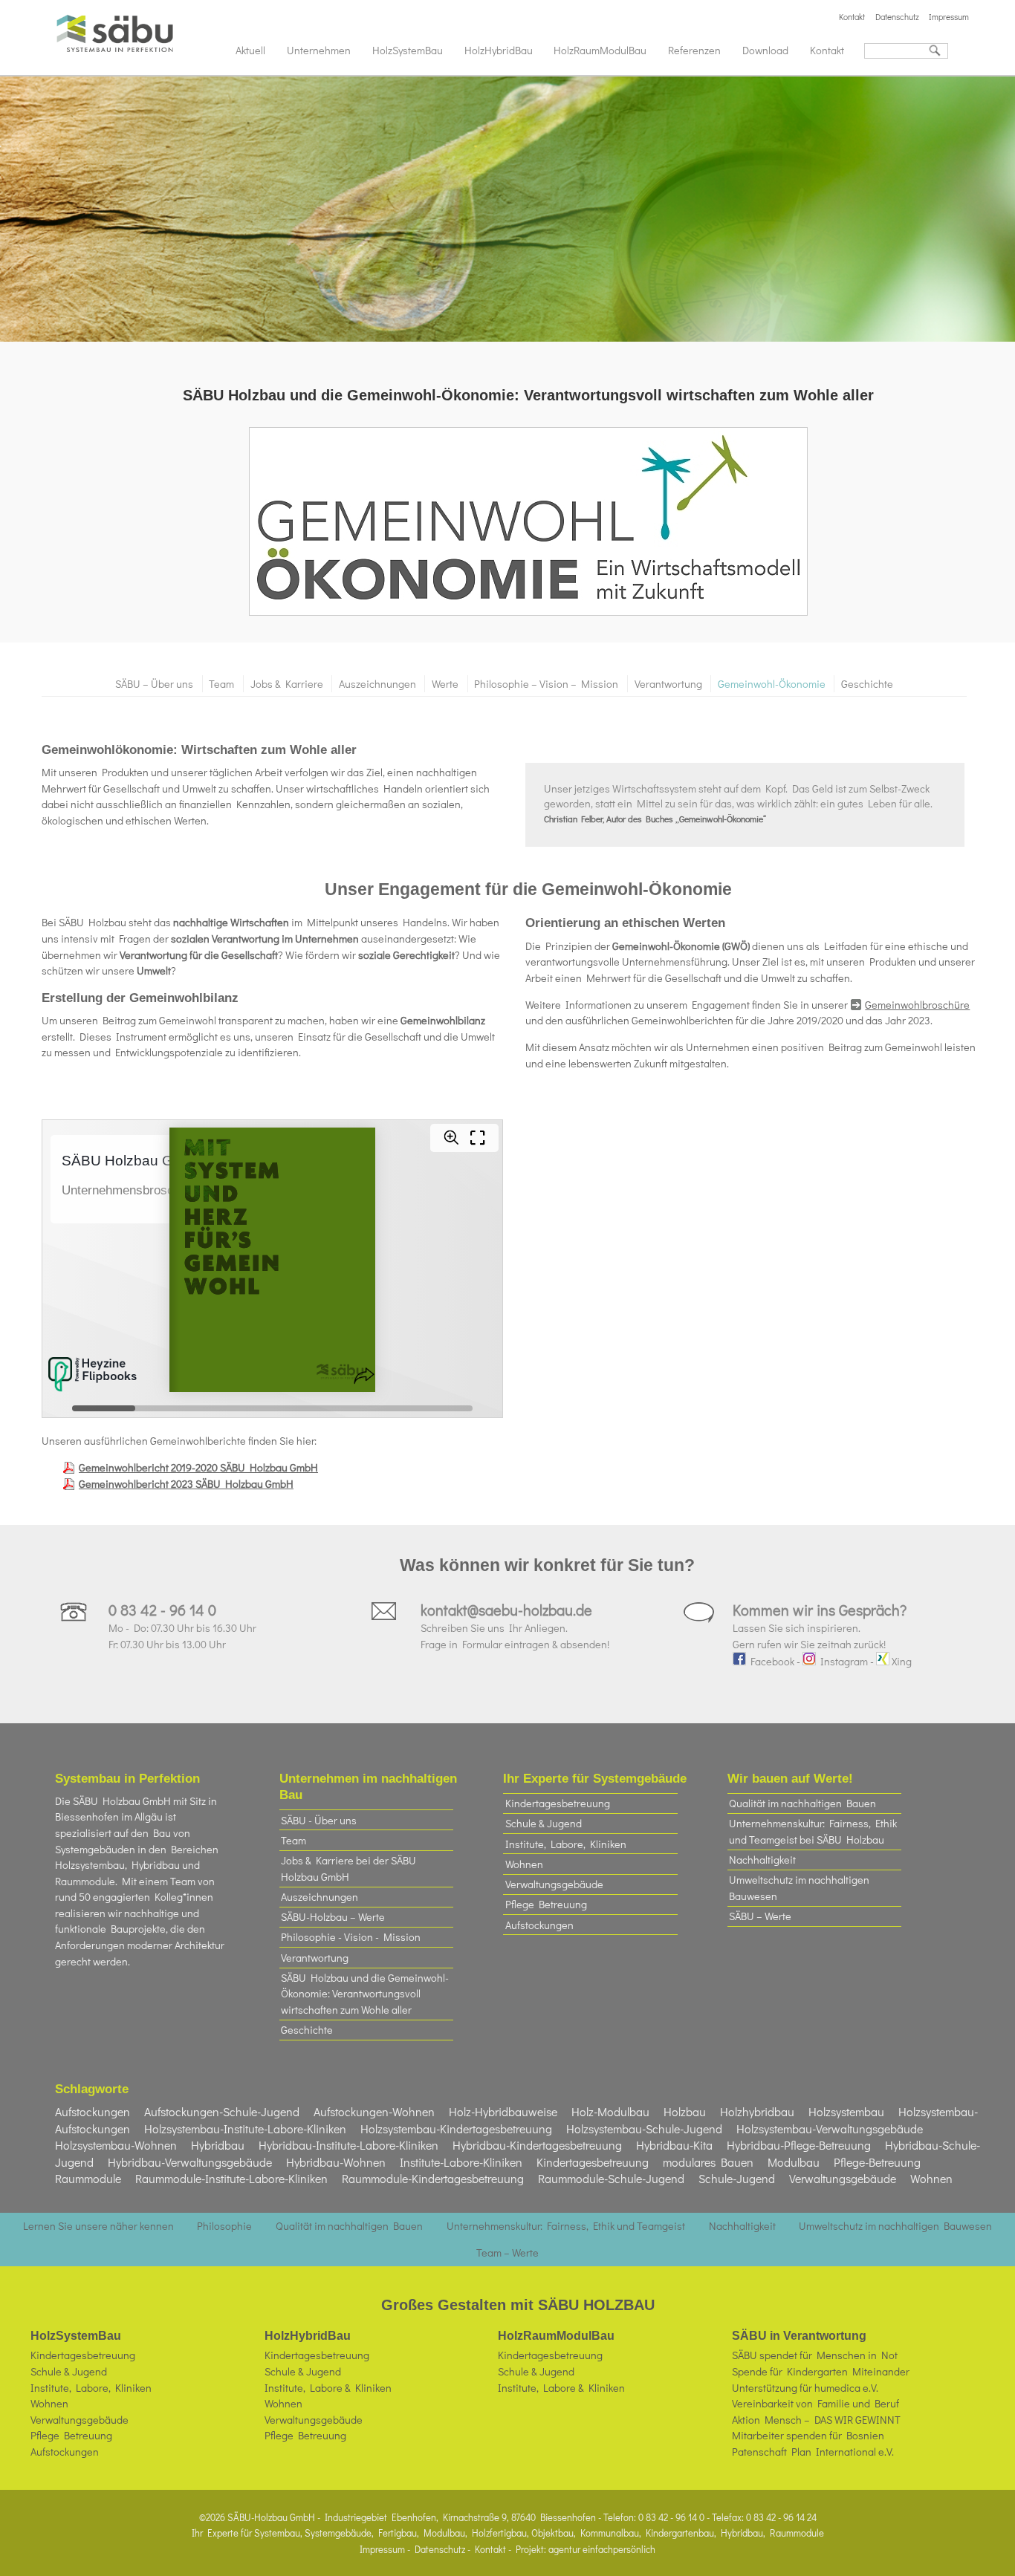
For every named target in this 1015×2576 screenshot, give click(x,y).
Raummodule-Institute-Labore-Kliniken (231, 2178)
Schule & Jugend (544, 1823)
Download (765, 50)
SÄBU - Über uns (319, 1820)
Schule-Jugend (737, 2178)
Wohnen (524, 1864)
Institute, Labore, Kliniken (566, 1844)
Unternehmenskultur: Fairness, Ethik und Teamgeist (566, 2226)
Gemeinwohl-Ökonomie (772, 684)
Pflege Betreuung (546, 1904)
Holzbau (685, 2111)
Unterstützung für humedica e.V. (805, 2388)
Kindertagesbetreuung (558, 1803)
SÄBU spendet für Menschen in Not (815, 2355)
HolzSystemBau (408, 50)
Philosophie (224, 2226)
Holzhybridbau (757, 2111)
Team (221, 684)
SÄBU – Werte (760, 1916)
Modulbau (794, 2162)
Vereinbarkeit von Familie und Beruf (815, 2403)
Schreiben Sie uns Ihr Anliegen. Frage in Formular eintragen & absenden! (515, 1627)
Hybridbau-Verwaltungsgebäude (190, 2162)
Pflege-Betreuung (877, 2162)
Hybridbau (218, 2145)
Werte (445, 684)
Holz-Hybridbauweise (503, 2111)
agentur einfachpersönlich (602, 2549)
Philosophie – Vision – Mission (546, 684)
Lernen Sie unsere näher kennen (98, 2226)
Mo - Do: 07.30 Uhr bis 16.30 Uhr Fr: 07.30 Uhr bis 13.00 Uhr (182, 1627)
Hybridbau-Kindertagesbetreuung (537, 2145)
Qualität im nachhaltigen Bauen (802, 1803)
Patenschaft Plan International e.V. (813, 2452)
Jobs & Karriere (287, 684)
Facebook (770, 1661)
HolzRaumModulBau (600, 50)
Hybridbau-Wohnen (336, 2162)
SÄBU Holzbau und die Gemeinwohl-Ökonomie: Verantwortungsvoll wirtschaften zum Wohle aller (365, 1994)
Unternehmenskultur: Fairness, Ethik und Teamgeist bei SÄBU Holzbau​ (813, 1831)
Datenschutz (897, 17)
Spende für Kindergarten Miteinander (821, 2371)
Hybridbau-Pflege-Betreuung (799, 2145)
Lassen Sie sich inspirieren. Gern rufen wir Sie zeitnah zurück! (820, 1627)
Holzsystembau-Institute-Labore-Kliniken (245, 2128)
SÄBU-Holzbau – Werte (333, 1917)
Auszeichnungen (377, 684)
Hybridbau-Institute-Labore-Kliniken (348, 2145)
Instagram (842, 1661)
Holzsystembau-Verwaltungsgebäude (830, 2128)
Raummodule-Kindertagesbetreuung (433, 2178)
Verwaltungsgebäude (554, 1884)
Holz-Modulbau (610, 2111)
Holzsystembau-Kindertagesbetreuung (456, 2128)
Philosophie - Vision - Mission (351, 1937)
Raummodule (88, 2178)
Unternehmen (319, 50)
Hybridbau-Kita (674, 2145)
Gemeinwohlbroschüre (917, 1005)
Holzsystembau (846, 2111)
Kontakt (852, 17)
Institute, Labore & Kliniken (328, 2388)
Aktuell (250, 50)
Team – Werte (507, 2253)
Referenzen (694, 50)
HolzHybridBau (499, 50)
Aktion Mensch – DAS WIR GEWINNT (816, 2420)
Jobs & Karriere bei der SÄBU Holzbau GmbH (348, 1868)
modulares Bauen (708, 2162)
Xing (901, 1661)
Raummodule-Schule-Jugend (611, 2178)
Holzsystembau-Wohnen (116, 2145)
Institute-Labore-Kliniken (461, 2162)
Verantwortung (668, 684)
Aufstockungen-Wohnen (374, 2111)
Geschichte (867, 684)
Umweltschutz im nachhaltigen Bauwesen (799, 1888)
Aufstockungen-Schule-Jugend (222, 2111)
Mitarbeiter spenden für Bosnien (808, 2435)
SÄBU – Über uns (154, 684)
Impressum (949, 17)
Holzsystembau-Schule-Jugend (644, 2128)
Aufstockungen (539, 1925)
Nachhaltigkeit (762, 1860)
